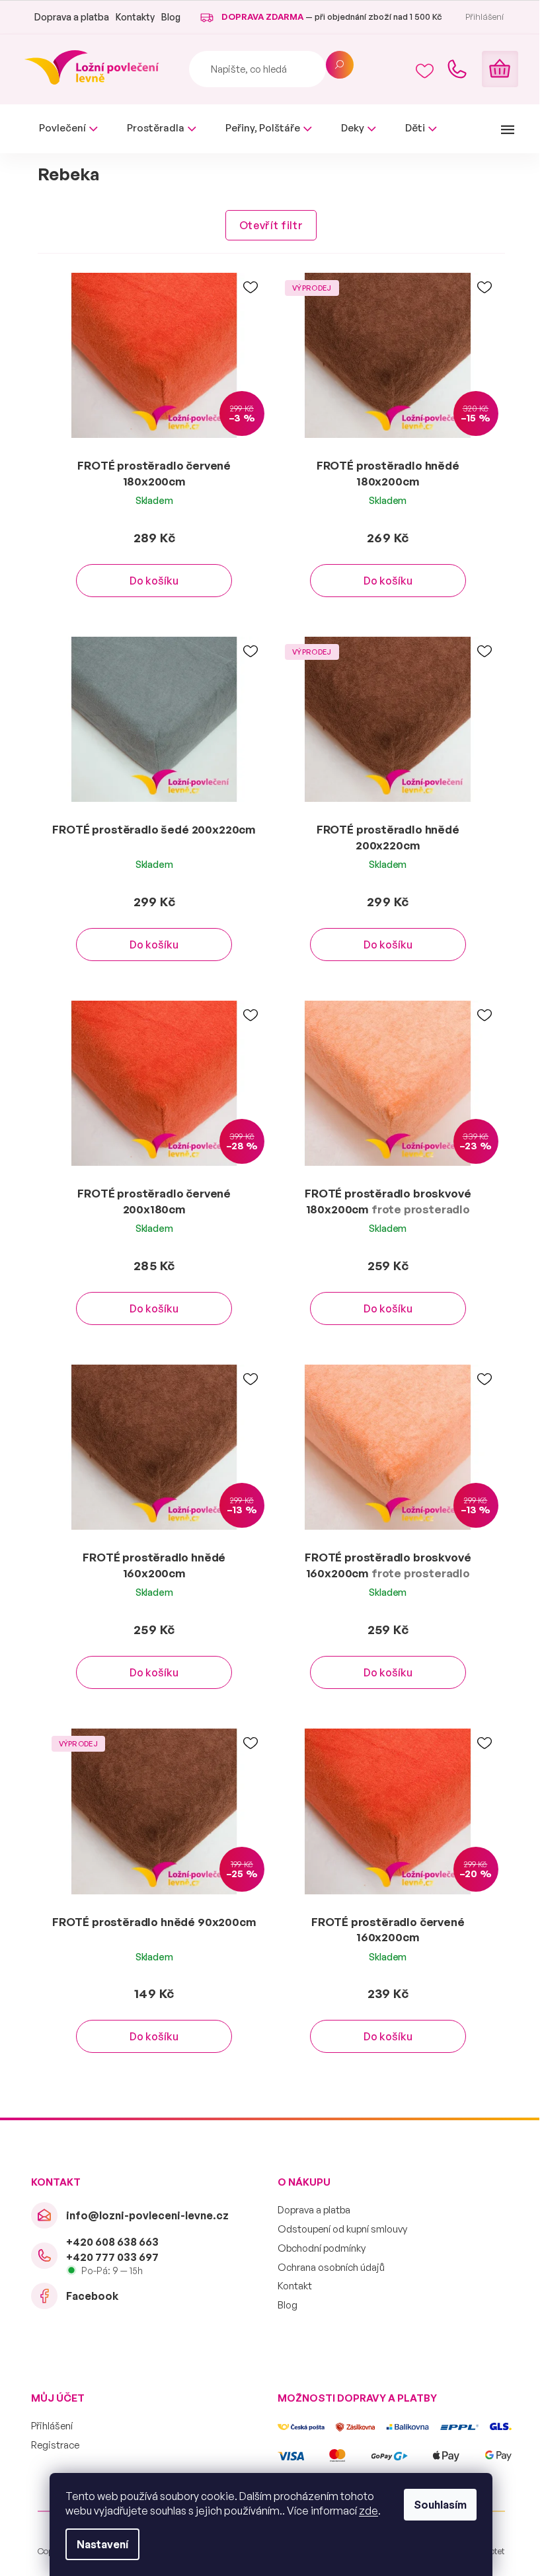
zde (364, 2511)
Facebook (87, 2296)
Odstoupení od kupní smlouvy (338, 2229)
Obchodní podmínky (317, 2248)
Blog (166, 17)
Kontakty (130, 17)
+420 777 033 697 (107, 2257)
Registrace (50, 2445)
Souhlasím (436, 2505)
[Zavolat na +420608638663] (451, 69)
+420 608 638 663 (107, 2242)
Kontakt (290, 2286)
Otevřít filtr (266, 225)
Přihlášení (47, 2426)
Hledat (334, 65)
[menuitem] (63, 128)
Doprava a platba (66, 17)
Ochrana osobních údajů (327, 2267)
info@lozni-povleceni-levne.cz (142, 2215)
